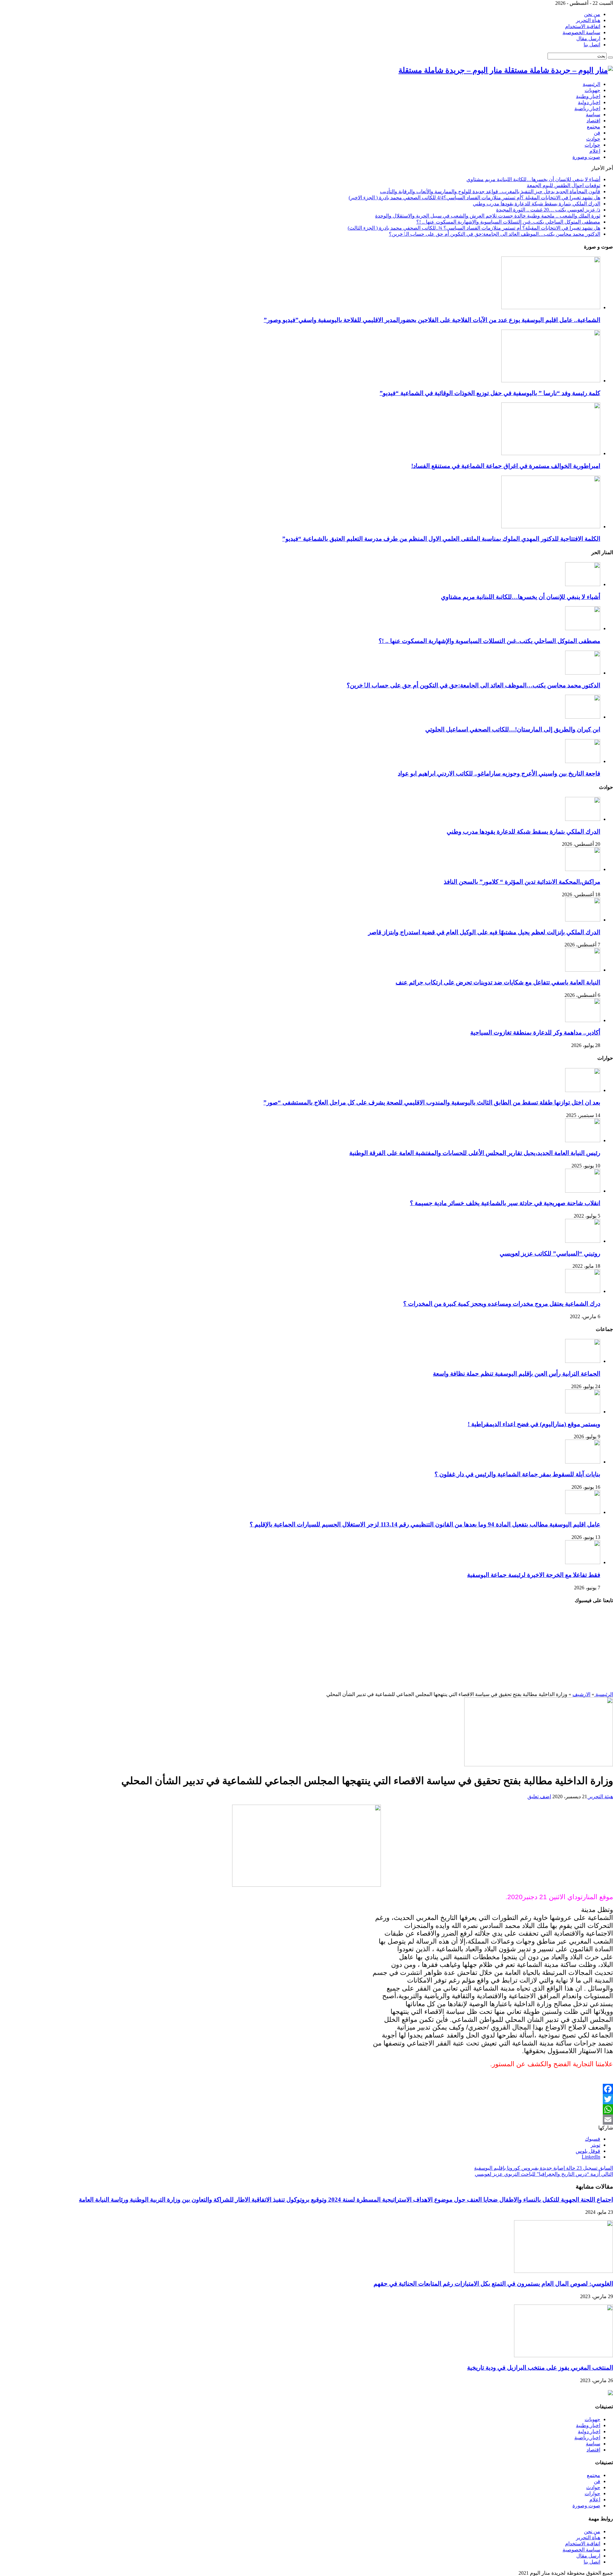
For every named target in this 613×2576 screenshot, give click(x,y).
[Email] (306, 2120)
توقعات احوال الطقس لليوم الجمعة (564, 185)
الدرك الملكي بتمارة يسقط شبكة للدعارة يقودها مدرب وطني (537, 204)
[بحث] (610, 57)
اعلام (595, 151)
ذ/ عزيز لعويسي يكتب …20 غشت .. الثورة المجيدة (548, 210)
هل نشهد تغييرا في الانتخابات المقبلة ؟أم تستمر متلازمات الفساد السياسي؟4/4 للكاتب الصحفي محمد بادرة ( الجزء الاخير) (474, 198)
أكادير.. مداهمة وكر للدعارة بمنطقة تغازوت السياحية (535, 1032)
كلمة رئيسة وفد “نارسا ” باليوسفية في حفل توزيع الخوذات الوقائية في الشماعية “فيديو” (490, 393)
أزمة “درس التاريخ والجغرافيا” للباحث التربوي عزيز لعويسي (544, 2174)
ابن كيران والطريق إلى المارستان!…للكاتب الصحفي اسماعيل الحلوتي (513, 729)
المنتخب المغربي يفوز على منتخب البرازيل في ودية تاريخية (540, 2368)
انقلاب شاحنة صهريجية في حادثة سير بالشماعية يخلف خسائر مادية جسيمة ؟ (505, 1203)
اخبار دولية (589, 102)
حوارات (592, 145)
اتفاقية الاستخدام (583, 26)
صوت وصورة (586, 157)
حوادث (593, 139)
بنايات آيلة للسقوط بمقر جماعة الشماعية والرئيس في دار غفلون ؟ (517, 1474)
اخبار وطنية (588, 96)
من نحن (592, 14)
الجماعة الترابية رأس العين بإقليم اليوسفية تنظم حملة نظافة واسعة (517, 1374)
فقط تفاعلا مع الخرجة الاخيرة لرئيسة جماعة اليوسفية (534, 1575)
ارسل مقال (588, 38)
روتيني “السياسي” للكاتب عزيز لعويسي (550, 1254)
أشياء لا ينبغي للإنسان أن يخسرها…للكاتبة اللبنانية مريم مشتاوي (533, 179)
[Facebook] (306, 2089)
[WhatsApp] (306, 2109)
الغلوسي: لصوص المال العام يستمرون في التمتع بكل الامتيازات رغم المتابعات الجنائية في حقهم (493, 2284)
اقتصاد (593, 121)
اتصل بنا (592, 45)
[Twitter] (306, 2099)
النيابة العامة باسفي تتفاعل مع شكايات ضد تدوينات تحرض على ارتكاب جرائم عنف (498, 982)
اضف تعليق (539, 1796)
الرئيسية (591, 84)
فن (597, 133)
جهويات (592, 90)
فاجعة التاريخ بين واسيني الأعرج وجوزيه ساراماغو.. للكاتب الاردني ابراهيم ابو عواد (499, 773)
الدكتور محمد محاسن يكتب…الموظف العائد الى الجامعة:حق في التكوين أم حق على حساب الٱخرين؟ (495, 234)
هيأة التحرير (588, 20)
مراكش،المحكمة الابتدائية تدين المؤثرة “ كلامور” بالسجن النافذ (522, 882)
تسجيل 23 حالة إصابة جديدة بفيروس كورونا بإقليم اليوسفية (544, 2168)
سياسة (593, 115)
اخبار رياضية (587, 108)
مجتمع (594, 127)
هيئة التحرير (600, 1796)
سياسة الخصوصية (581, 32)
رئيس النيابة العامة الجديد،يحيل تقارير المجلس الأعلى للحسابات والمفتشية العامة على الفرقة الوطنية (475, 1153)
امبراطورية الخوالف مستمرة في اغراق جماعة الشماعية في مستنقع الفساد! (506, 466)
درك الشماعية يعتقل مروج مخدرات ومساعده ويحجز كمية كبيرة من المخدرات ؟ (502, 1304)
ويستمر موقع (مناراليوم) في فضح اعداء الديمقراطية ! (534, 1424)
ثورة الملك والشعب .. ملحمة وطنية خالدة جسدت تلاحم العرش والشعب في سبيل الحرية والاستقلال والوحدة (488, 216)
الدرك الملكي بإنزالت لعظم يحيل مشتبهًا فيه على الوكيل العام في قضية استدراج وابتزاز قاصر (484, 932)
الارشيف (581, 1694)
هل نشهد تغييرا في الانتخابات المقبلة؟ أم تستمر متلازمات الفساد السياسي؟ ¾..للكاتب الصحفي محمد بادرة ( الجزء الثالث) (474, 228)
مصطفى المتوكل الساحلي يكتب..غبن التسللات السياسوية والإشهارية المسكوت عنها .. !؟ (508, 222)
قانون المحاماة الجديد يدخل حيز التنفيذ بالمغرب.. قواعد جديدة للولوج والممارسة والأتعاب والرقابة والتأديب (490, 191)
